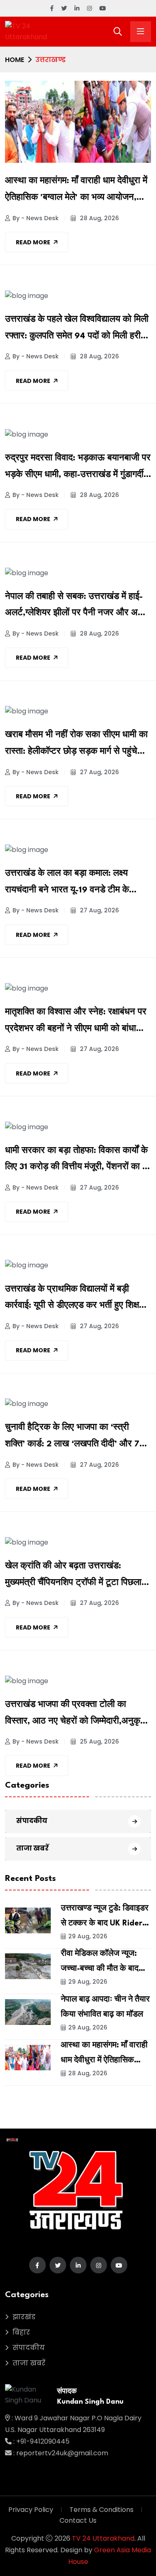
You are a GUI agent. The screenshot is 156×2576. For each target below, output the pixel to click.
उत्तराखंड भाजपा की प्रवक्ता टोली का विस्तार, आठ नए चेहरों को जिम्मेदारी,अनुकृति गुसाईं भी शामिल (76, 1715)
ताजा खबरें (32, 1848)
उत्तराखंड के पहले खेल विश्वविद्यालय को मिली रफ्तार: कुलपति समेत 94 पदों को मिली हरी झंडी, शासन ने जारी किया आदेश (77, 330)
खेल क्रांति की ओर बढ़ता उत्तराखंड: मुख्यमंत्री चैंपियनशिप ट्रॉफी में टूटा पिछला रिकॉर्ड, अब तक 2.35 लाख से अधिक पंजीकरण (73, 1577)
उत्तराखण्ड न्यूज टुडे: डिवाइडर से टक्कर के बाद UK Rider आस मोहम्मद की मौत (105, 1923)
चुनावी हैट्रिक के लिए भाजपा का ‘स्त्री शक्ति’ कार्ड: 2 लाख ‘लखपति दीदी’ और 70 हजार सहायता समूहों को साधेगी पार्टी (75, 1438)
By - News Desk (36, 218)
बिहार (21, 2332)
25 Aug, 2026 (99, 1741)
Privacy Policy (31, 2510)
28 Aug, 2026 (99, 218)
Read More (33, 242)
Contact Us (78, 2520)
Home (15, 60)
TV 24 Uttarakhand (103, 2538)
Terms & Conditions (102, 2510)
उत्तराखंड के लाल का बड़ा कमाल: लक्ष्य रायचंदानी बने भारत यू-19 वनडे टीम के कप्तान (67, 884)
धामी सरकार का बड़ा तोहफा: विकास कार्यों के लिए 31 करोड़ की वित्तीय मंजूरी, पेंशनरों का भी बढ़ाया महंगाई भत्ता (77, 1161)
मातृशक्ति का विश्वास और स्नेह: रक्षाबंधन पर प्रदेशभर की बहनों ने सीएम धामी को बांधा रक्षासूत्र (76, 1023)
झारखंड (24, 2317)
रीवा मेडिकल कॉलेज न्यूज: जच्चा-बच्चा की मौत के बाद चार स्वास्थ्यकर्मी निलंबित (100, 1969)
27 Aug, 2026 (99, 772)
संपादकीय (32, 1821)
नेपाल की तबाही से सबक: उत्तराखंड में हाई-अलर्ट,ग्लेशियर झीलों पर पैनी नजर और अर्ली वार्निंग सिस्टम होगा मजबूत (75, 607)
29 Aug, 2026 (88, 1936)
